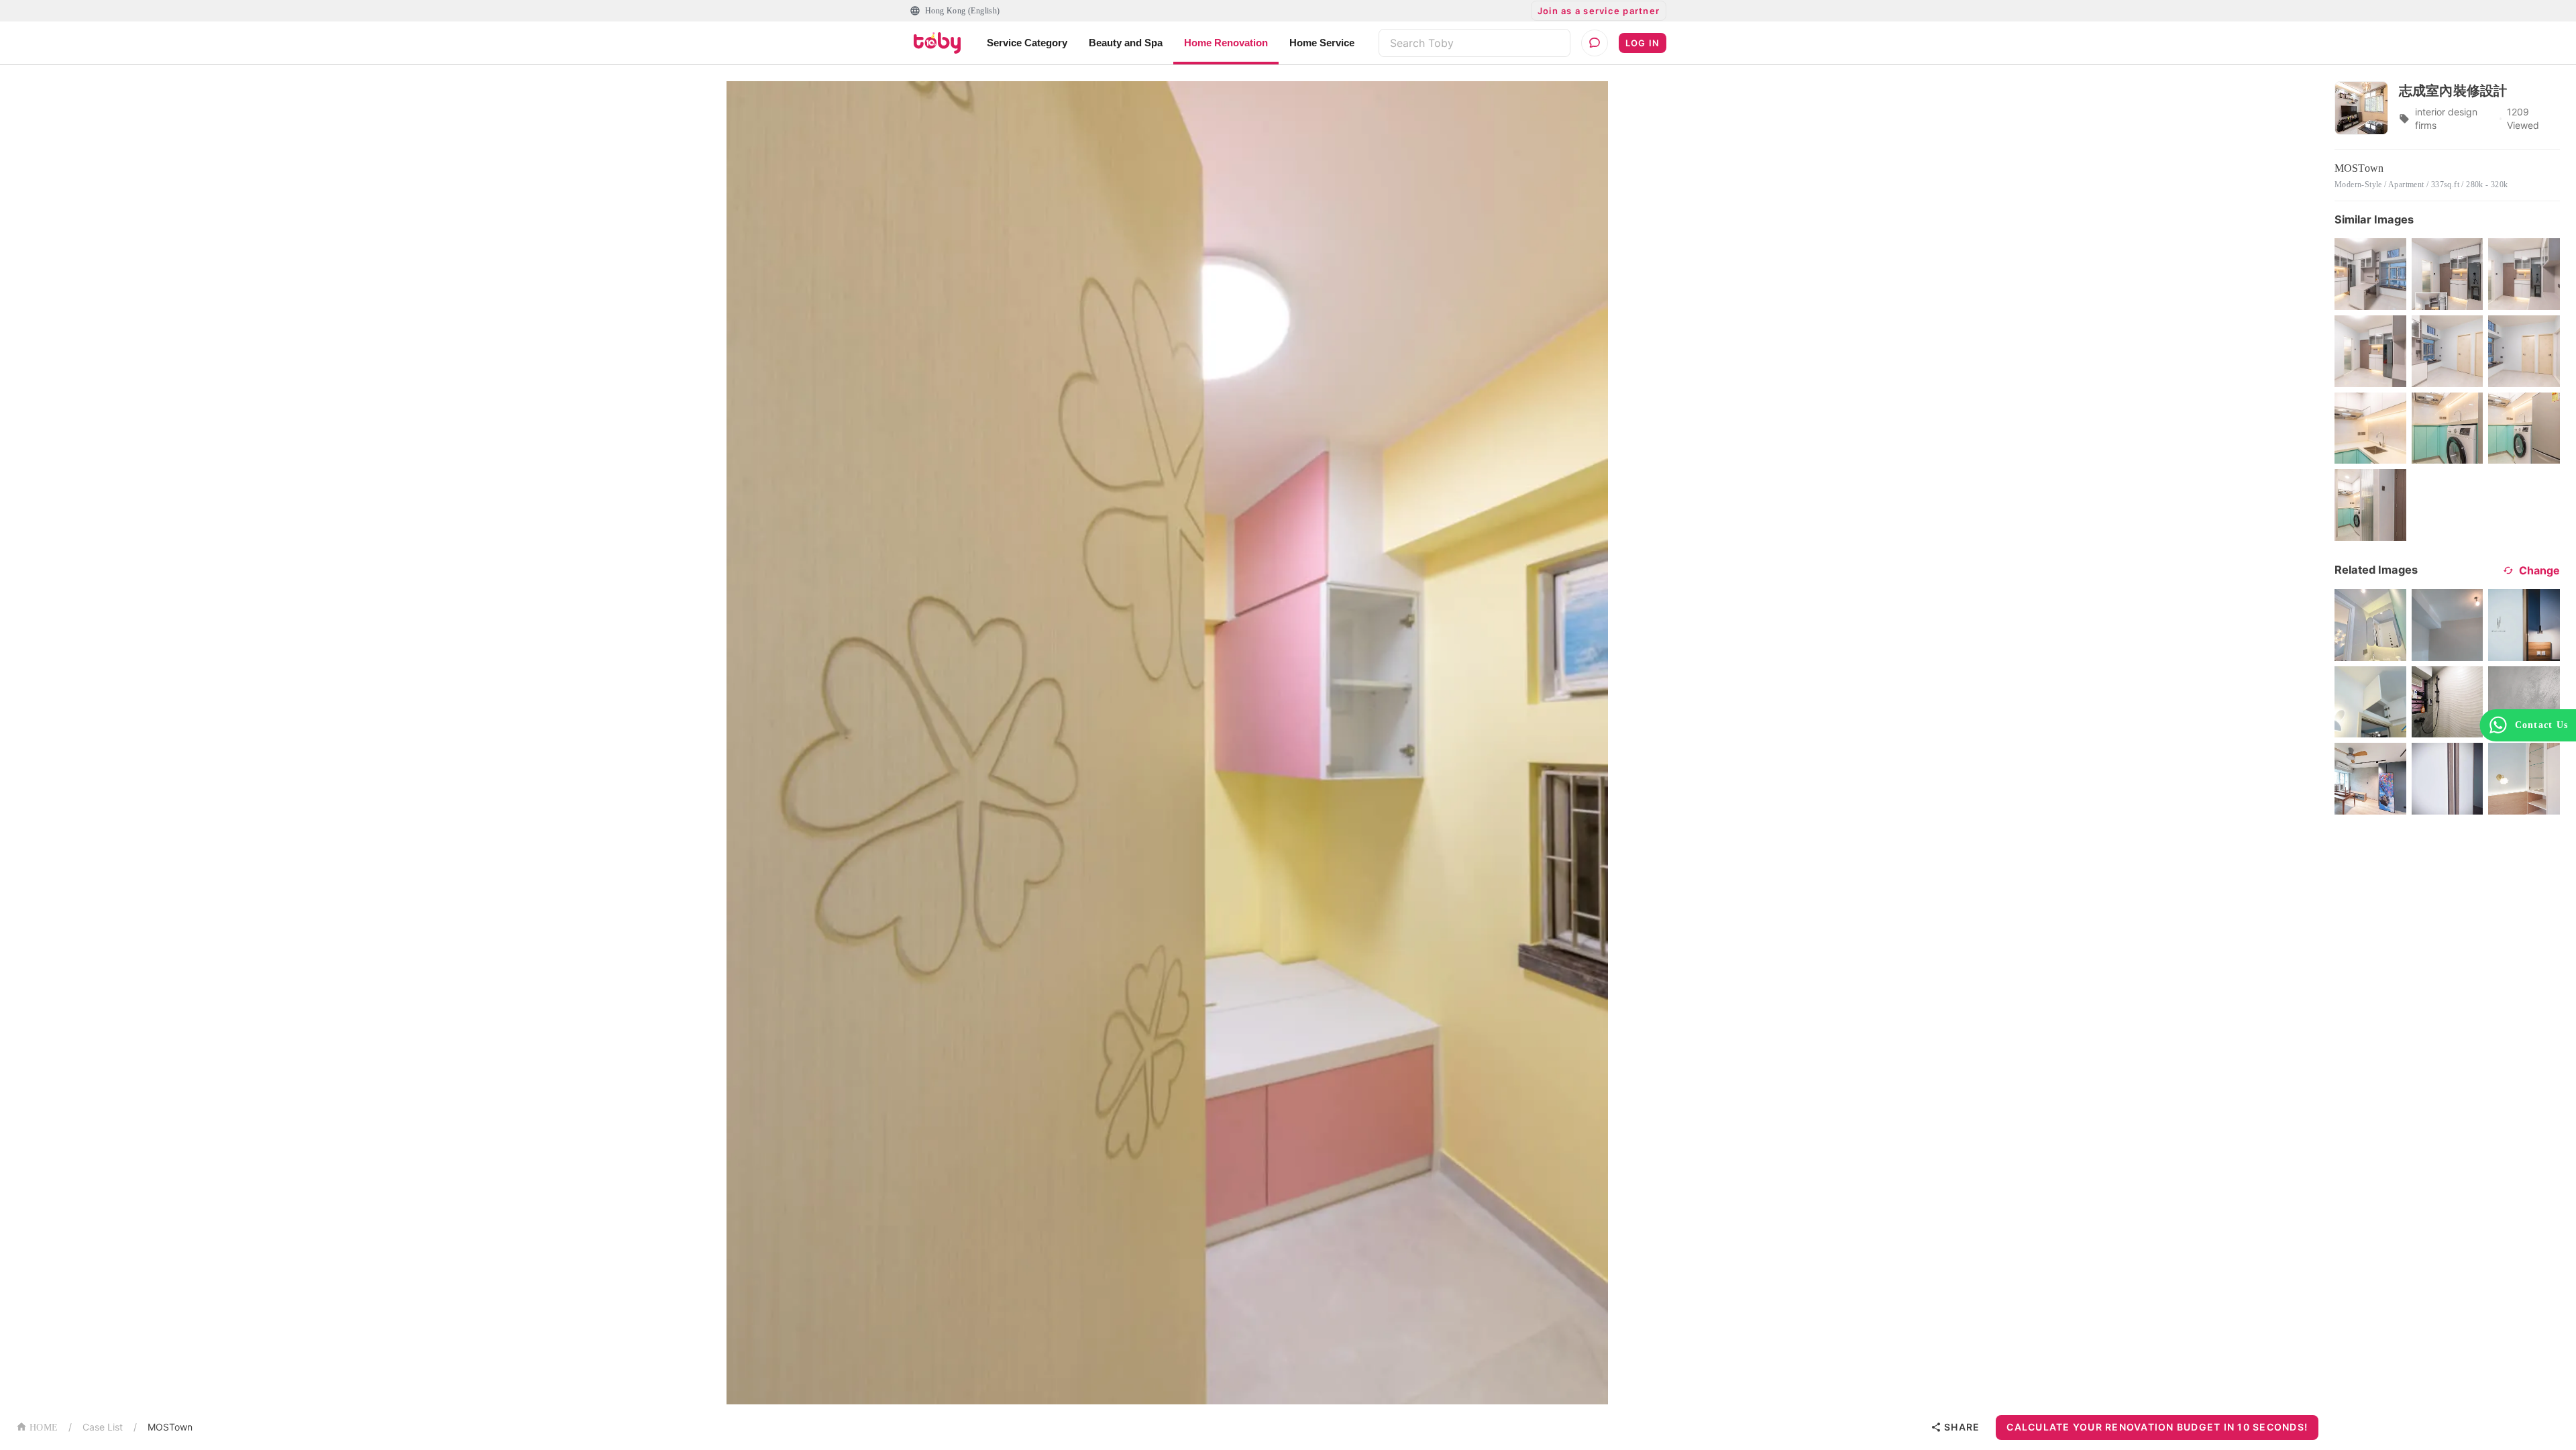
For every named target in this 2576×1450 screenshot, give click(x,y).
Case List (103, 1427)
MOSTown (170, 1427)
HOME (44, 1428)
